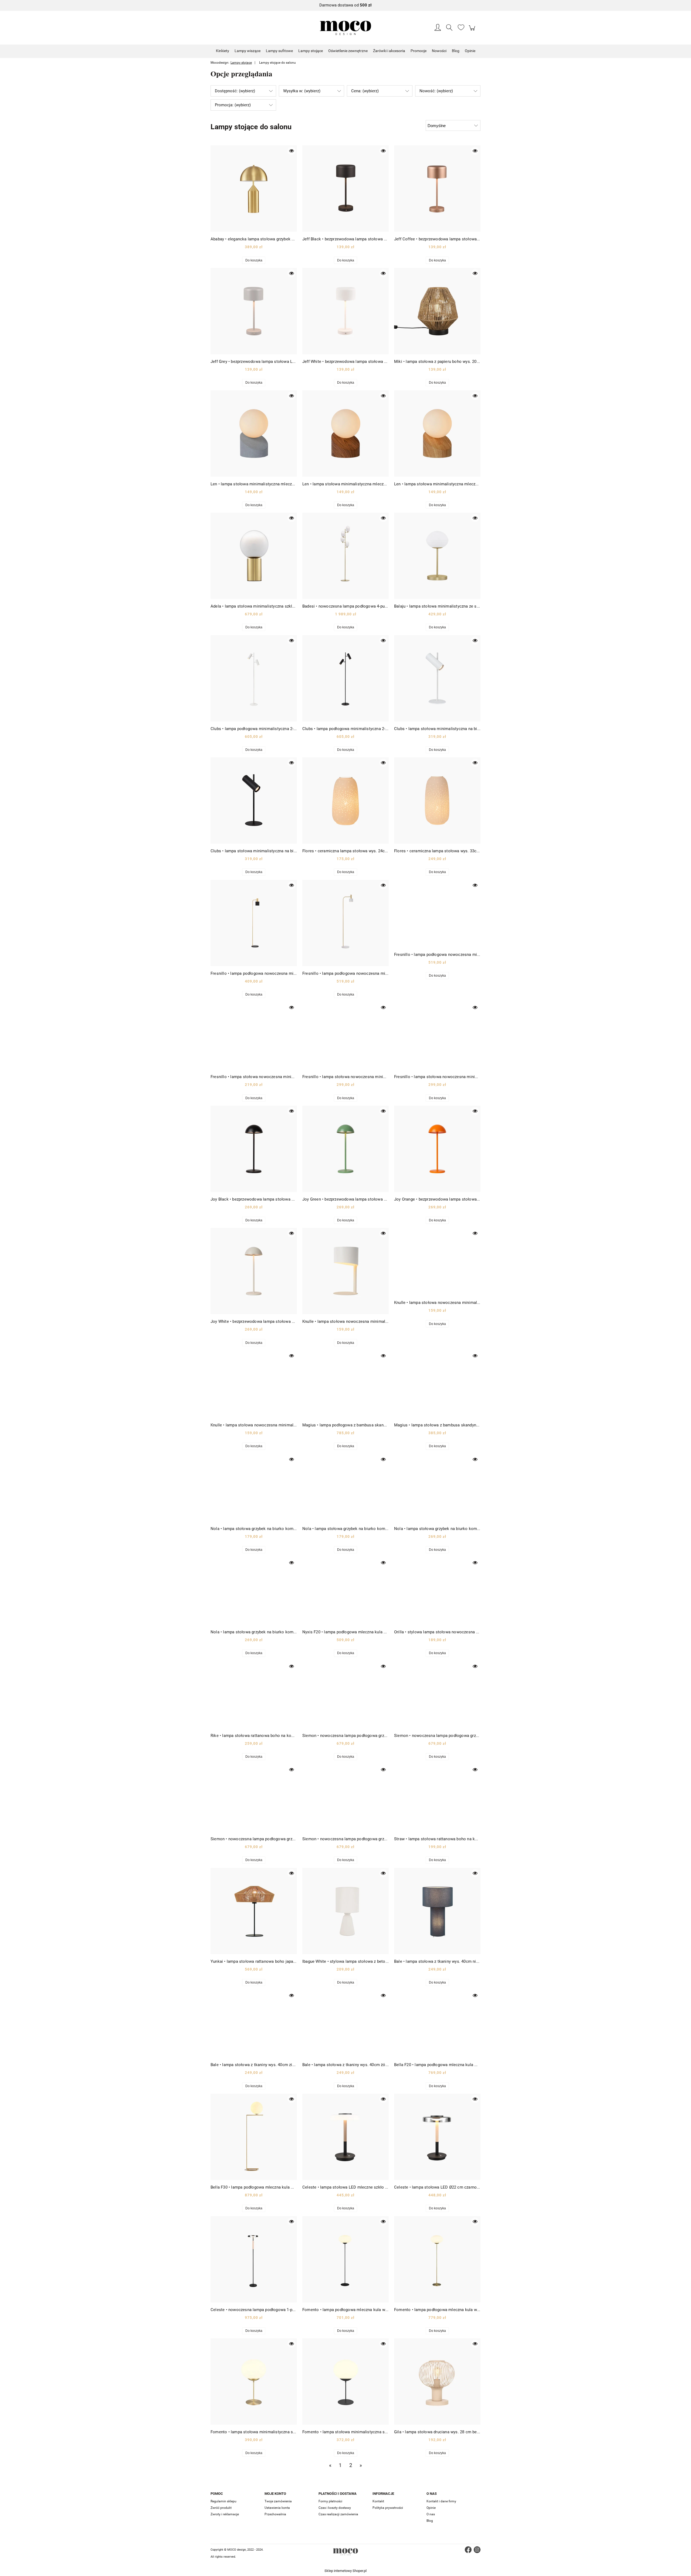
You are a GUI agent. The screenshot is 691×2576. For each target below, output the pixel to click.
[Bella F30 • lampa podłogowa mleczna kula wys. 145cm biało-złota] (254, 2137)
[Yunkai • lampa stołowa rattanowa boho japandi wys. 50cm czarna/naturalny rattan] (254, 1911)
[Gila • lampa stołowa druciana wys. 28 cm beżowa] (437, 2381)
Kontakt (378, 2501)
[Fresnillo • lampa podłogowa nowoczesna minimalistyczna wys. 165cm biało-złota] (345, 923)
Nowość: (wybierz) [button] (436, 91)
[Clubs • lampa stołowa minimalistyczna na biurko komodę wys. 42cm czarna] (254, 800)
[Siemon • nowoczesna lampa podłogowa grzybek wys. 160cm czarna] (345, 1695)
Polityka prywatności (388, 2508)
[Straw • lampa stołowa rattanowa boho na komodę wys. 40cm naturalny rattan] (437, 1798)
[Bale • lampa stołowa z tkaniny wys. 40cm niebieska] (437, 1911)
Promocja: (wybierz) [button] (233, 105)
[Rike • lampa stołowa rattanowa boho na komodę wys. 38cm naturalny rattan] (254, 1695)
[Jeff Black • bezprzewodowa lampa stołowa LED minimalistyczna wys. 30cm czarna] (345, 189)
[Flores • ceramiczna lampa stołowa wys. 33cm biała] (437, 800)
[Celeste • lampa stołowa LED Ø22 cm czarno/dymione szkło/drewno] (437, 2137)
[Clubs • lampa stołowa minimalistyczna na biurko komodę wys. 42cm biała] (437, 678)
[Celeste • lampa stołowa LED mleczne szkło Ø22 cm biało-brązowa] (345, 2137)
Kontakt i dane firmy (441, 2501)
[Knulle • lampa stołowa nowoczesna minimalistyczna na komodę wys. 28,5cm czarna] (437, 1262)
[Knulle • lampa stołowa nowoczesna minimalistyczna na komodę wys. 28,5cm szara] (254, 1384)
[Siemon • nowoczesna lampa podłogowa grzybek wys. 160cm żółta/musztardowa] (345, 1798)
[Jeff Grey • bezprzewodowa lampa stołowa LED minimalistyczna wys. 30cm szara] (254, 311)
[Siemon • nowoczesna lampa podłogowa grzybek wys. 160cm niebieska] (437, 1695)
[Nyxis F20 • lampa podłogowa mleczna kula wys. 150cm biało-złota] (345, 1591)
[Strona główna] (345, 28)
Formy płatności (330, 2501)
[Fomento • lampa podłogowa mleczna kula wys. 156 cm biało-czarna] (345, 2259)
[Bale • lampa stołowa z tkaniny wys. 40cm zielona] (254, 2024)
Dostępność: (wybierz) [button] (235, 91)
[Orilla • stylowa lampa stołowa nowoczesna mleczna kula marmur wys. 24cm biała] (437, 1591)
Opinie (431, 2508)
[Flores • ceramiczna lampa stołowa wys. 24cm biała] (345, 800)
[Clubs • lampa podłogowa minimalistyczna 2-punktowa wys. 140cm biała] (254, 678)
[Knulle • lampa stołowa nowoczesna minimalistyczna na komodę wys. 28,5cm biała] (345, 1271)
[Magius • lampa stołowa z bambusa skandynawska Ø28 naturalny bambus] (437, 1384)
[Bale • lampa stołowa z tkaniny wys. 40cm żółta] (345, 2024)
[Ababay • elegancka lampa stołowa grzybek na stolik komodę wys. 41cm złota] (254, 189)
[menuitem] (223, 51)
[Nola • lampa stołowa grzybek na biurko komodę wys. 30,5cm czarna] (345, 1488)
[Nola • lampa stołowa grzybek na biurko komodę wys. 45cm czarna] (254, 1591)
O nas (431, 2514)
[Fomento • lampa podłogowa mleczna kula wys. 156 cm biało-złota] (437, 2259)
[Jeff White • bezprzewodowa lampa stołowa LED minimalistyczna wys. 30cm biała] (345, 311)
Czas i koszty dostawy (335, 2508)
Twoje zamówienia (278, 2501)
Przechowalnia (275, 2514)
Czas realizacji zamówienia (338, 2514)
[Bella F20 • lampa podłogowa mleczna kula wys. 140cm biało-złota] (437, 2024)
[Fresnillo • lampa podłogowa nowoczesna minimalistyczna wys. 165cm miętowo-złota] (437, 914)
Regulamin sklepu (223, 2501)
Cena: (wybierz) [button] (365, 91)
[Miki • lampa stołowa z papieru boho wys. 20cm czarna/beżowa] (437, 311)
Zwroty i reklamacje (225, 2514)
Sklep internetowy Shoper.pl (345, 2571)
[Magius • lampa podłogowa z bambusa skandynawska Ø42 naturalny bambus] (345, 1384)
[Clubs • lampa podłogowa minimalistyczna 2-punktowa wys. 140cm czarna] (345, 678)
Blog (430, 2521)
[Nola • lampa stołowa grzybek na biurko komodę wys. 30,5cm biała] (254, 1488)
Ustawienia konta (277, 2508)
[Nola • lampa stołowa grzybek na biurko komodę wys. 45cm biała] (437, 1488)
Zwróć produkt (221, 2508)
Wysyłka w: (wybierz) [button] (302, 91)
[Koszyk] (473, 31)
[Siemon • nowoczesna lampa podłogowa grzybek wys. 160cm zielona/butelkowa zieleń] (254, 1798)
